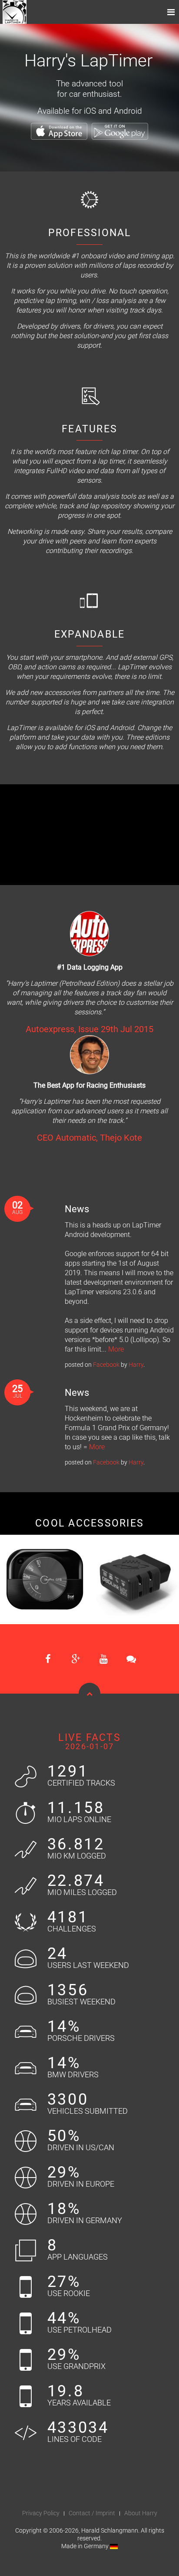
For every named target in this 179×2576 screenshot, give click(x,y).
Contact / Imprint (92, 2513)
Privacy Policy (41, 2513)
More (116, 1349)
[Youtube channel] (103, 1659)
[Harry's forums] (131, 1659)
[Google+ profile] (76, 1659)
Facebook (106, 1365)
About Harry (141, 2513)
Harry (136, 1365)
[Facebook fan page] (48, 1659)
